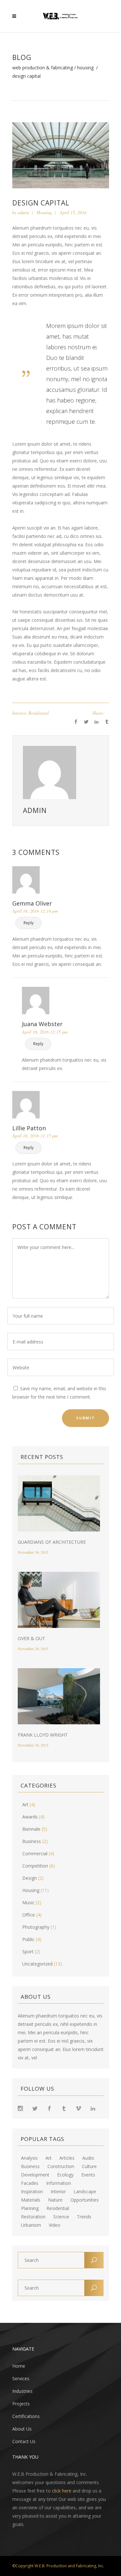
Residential (39, 713)
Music (28, 1902)
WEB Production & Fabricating (43, 68)
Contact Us (24, 2441)
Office (29, 1915)
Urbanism (31, 2225)
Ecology (65, 2175)
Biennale (31, 1829)
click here (62, 2491)
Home (19, 2366)
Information (59, 2183)
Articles (67, 2158)
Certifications (26, 2416)
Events (88, 2175)
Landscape (85, 2192)
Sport (28, 1952)
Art (25, 1804)
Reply (29, 923)
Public (28, 1939)
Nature (55, 2200)
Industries (22, 2391)
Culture (89, 2166)
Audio (88, 2158)
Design (30, 1878)
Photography (36, 1927)
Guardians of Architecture (52, 1542)
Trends (84, 2217)
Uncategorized (37, 1964)
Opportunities (85, 2200)
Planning (30, 2208)
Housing (85, 68)
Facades (30, 2183)
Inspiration (32, 2192)
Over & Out (31, 1638)
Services (21, 2378)
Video (55, 2225)
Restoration (33, 2217)
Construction (61, 2166)
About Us (22, 2429)
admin (23, 212)
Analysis (29, 2158)
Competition (35, 1866)
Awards (30, 1817)
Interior (19, 713)
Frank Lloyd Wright (43, 1735)
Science (61, 2217)
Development (35, 2175)
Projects (21, 2404)
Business (32, 1841)
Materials (31, 2200)
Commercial (35, 1853)
